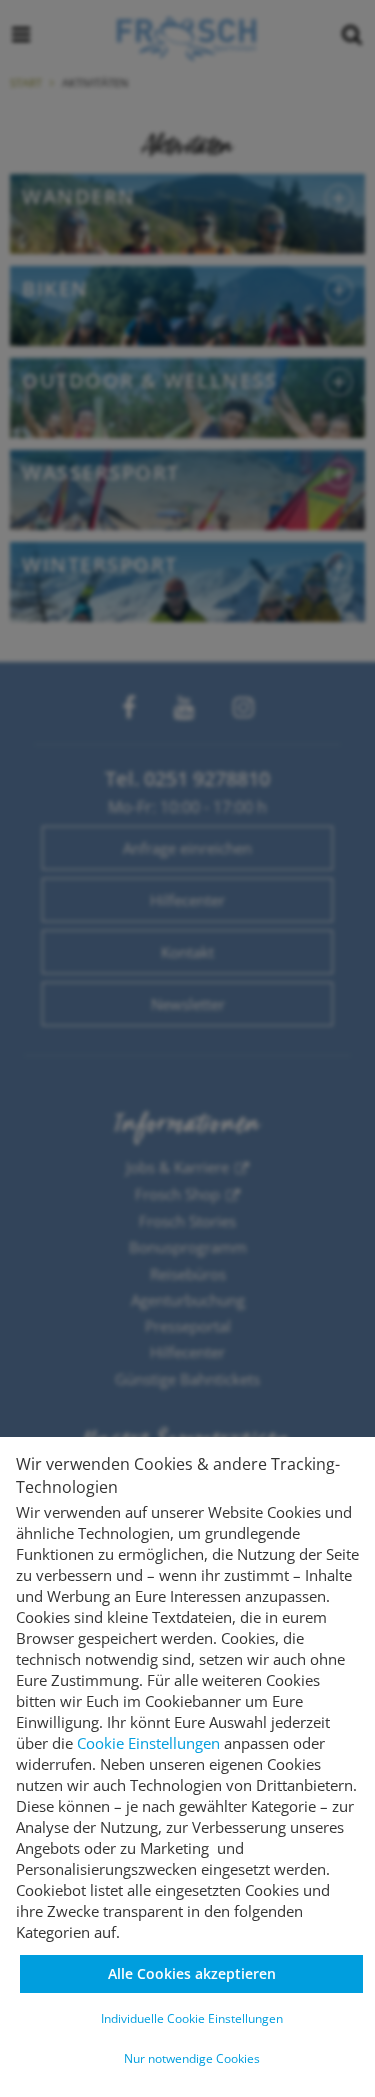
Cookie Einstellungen (148, 1743)
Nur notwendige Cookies (192, 2058)
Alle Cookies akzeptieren (192, 1973)
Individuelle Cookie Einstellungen (192, 2018)
